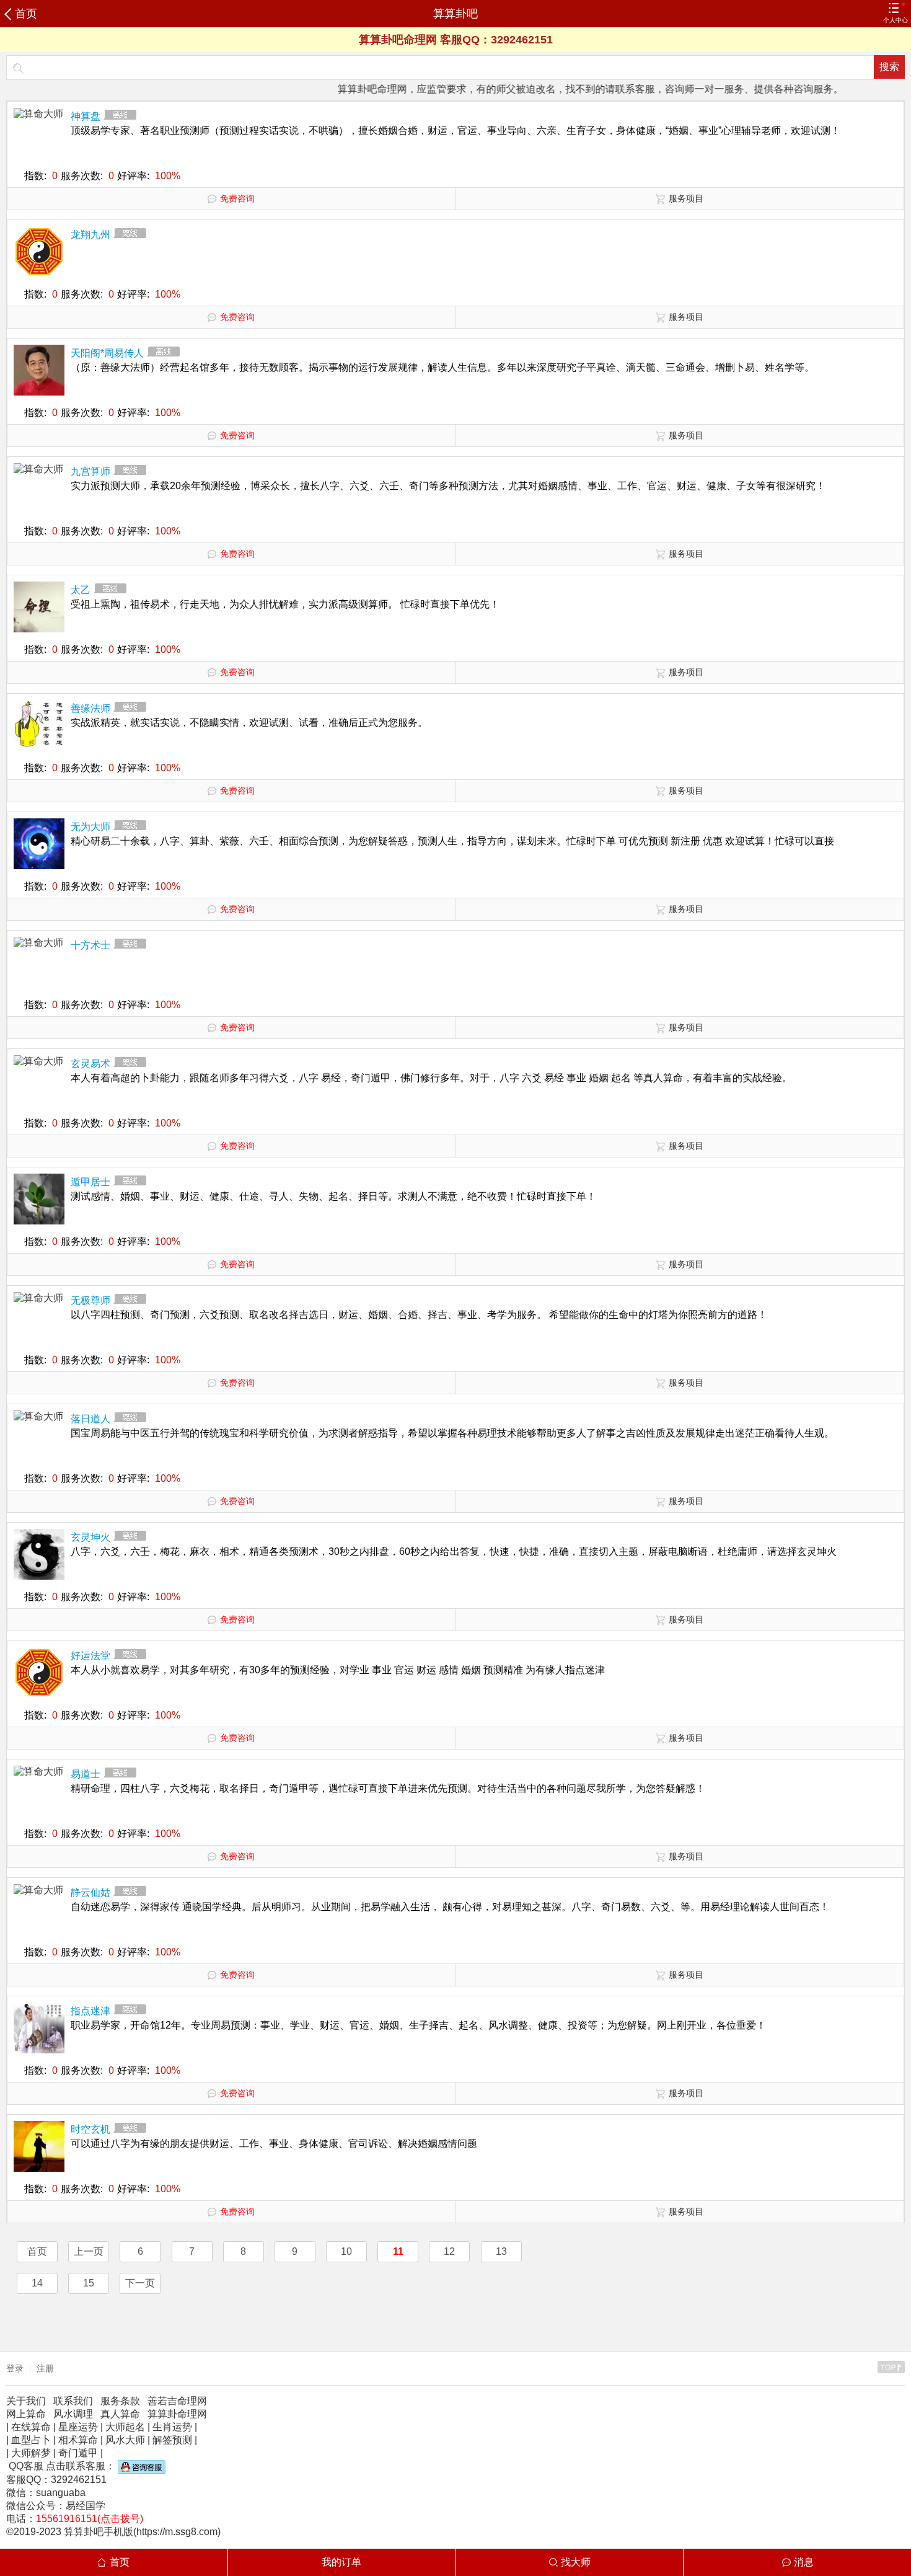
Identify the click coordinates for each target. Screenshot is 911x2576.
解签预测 (172, 2440)
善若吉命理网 (177, 2401)
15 (89, 2283)
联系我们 (73, 2401)
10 (346, 2251)
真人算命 (120, 2414)
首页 (26, 14)
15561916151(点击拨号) (90, 2519)
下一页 (140, 2283)
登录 (15, 2368)
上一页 (89, 2251)
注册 (45, 2368)
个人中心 (896, 20)
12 (449, 2251)
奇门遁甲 (78, 2453)
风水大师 (125, 2440)
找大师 (576, 2562)
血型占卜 (31, 2440)
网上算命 (26, 2414)
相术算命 (78, 2440)
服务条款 (120, 2401)
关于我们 (26, 2401)
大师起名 (125, 2427)
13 (501, 2251)
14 (37, 2283)
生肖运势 (172, 2427)
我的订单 (341, 2562)
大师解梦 (31, 2453)
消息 (804, 2562)
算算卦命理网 (177, 2414)
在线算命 (31, 2427)
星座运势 (78, 2427)
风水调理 (73, 2414)
